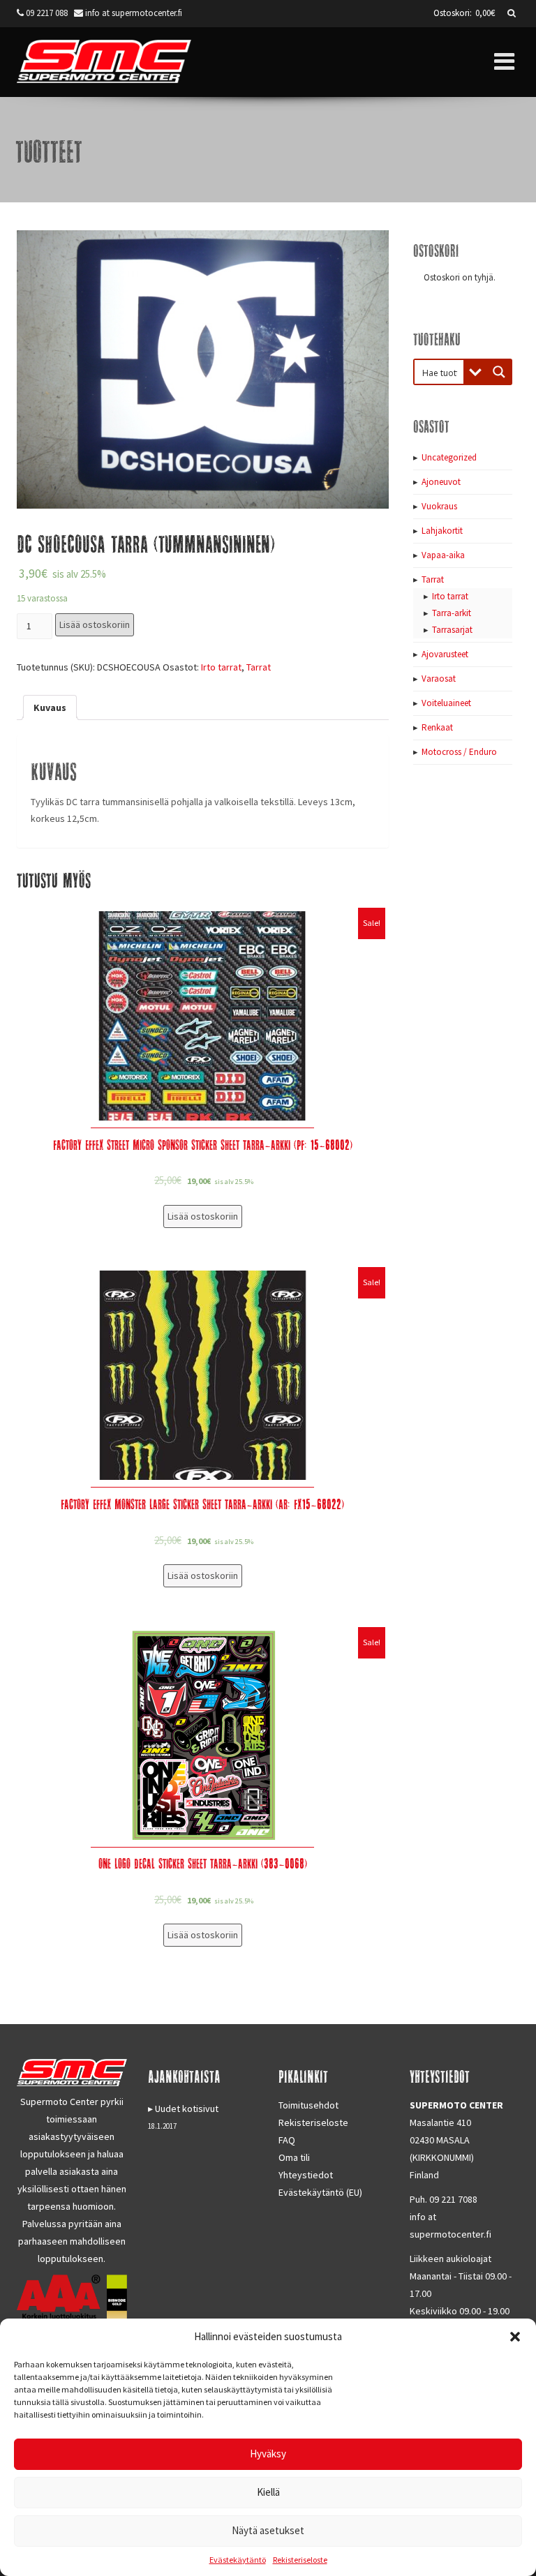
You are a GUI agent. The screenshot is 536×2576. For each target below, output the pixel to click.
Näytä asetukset (268, 2530)
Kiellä (268, 2492)
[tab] (50, 707)
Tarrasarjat (452, 630)
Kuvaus (50, 707)
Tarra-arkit (452, 613)
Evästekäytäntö (238, 2560)
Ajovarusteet (445, 654)
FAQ (287, 2140)
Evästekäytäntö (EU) (320, 2192)
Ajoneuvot (441, 482)
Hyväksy (268, 2454)
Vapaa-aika (443, 555)
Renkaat (437, 727)
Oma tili (294, 2157)
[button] (515, 2337)
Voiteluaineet (446, 703)
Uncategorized (449, 457)
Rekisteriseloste (300, 2560)
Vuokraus (439, 506)
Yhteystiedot (306, 2175)
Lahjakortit (442, 531)
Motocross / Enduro (459, 752)
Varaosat (439, 679)
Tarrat (259, 667)
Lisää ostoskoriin (95, 624)
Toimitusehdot (308, 2105)
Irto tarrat (221, 667)
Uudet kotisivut (187, 2109)
